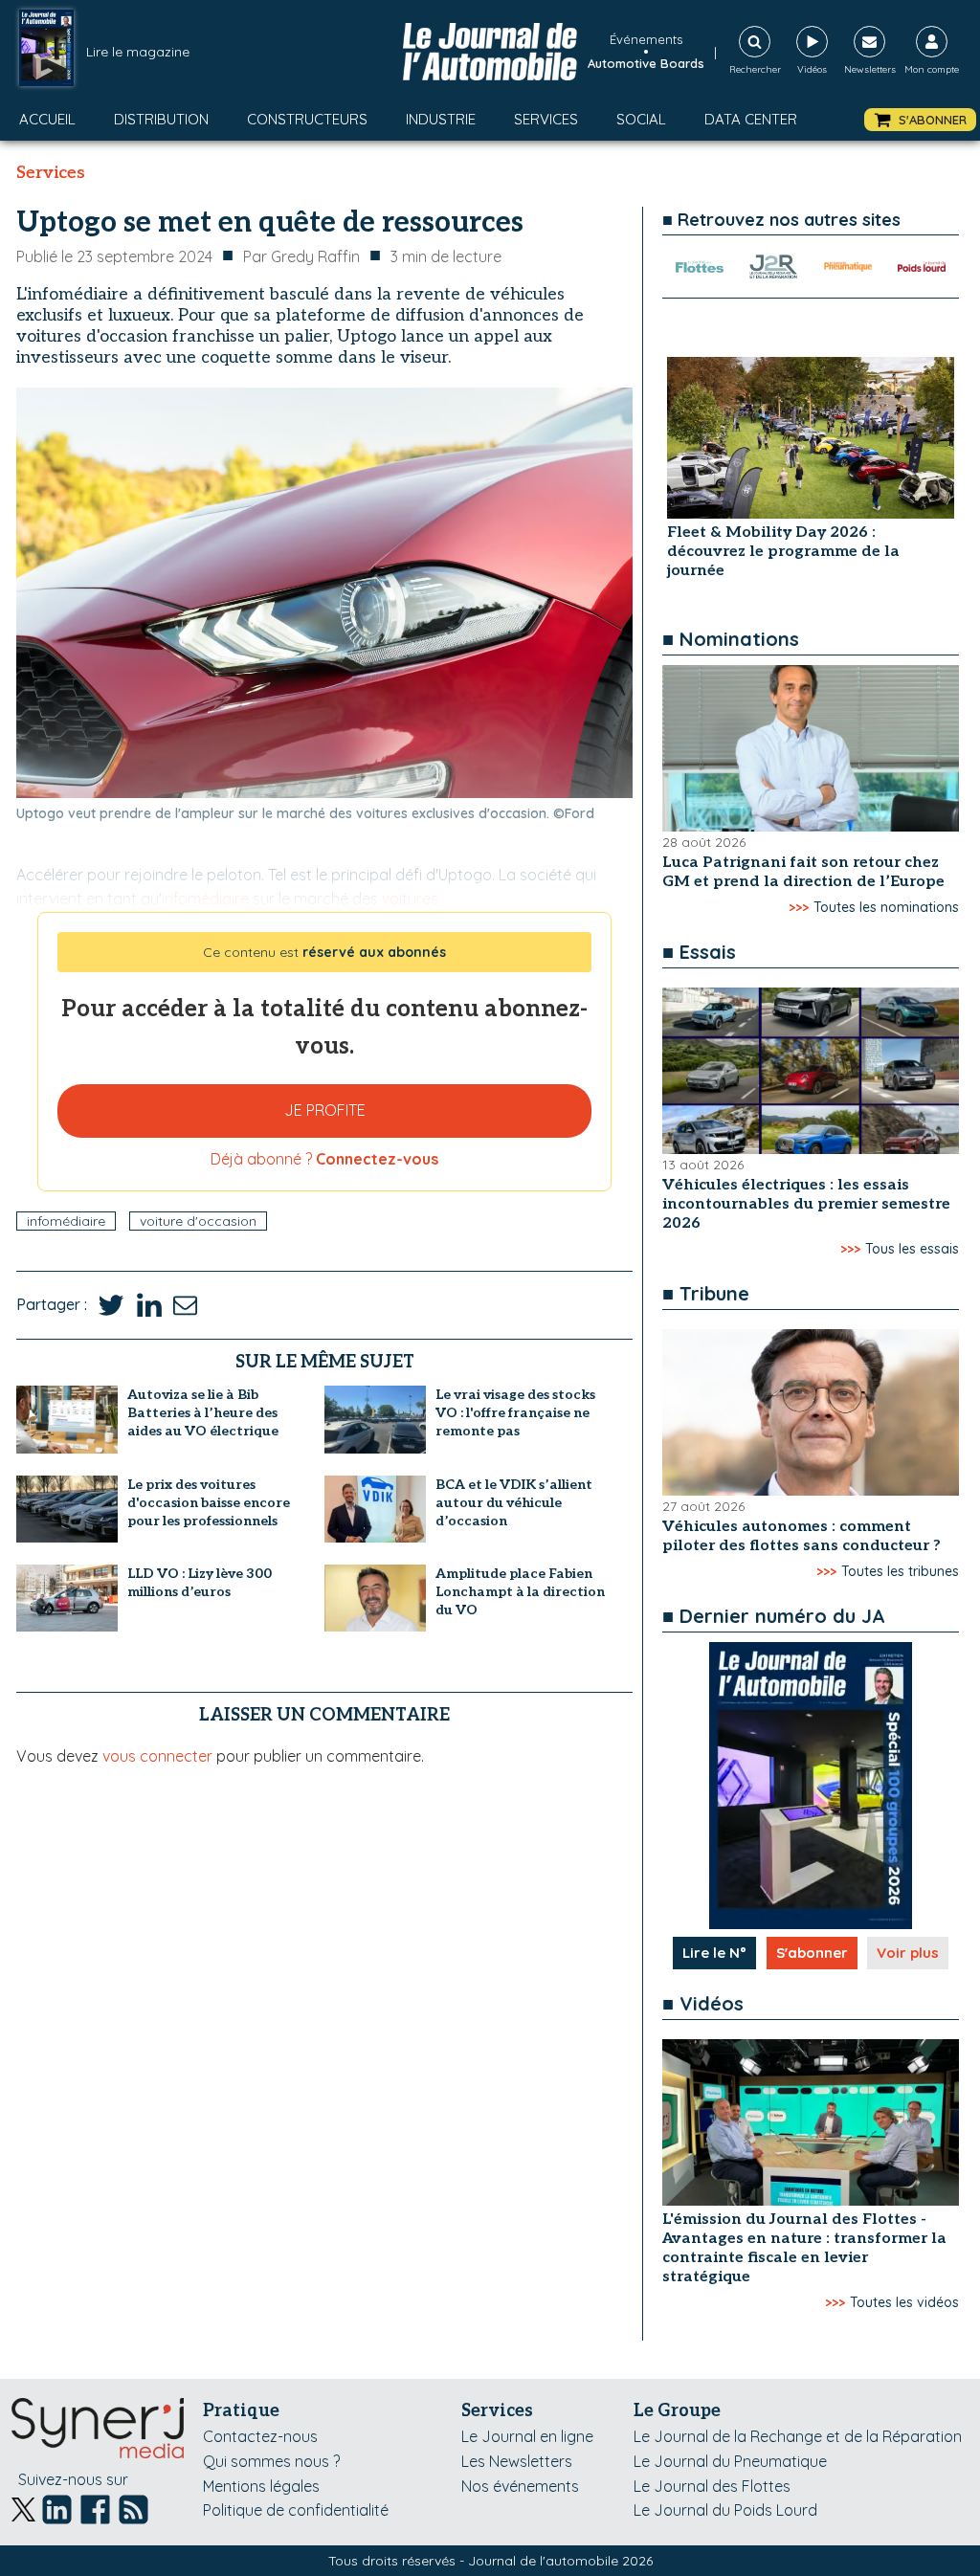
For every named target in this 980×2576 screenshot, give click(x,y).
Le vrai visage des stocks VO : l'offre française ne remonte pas (515, 1413)
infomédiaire (66, 1221)
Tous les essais (912, 1249)
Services (546, 119)
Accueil (47, 119)
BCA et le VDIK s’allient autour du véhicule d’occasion (514, 1503)
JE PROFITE (325, 1110)
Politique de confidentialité (296, 2510)
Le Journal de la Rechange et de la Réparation (798, 2436)
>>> (799, 907)
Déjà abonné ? (324, 1159)
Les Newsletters (517, 2461)
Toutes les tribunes (900, 1571)
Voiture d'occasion (198, 1221)
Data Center (751, 119)
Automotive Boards (646, 63)
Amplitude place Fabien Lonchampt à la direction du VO (520, 1592)
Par (301, 256)
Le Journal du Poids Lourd (725, 2510)
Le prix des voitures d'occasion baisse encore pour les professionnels (209, 1503)
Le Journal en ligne (527, 2436)
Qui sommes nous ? (271, 2461)
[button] (920, 120)
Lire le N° (714, 1953)
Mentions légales (261, 2486)
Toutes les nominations (886, 907)
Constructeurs (307, 119)
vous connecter (157, 1756)
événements (646, 39)
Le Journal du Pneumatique (730, 2461)
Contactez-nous (260, 2436)
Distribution (161, 119)
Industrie (441, 119)
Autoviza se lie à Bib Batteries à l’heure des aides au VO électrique (203, 1413)
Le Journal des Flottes (712, 2486)
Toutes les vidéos (904, 2302)
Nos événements (520, 2486)
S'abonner (812, 1953)
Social (641, 119)
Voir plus (908, 1953)
